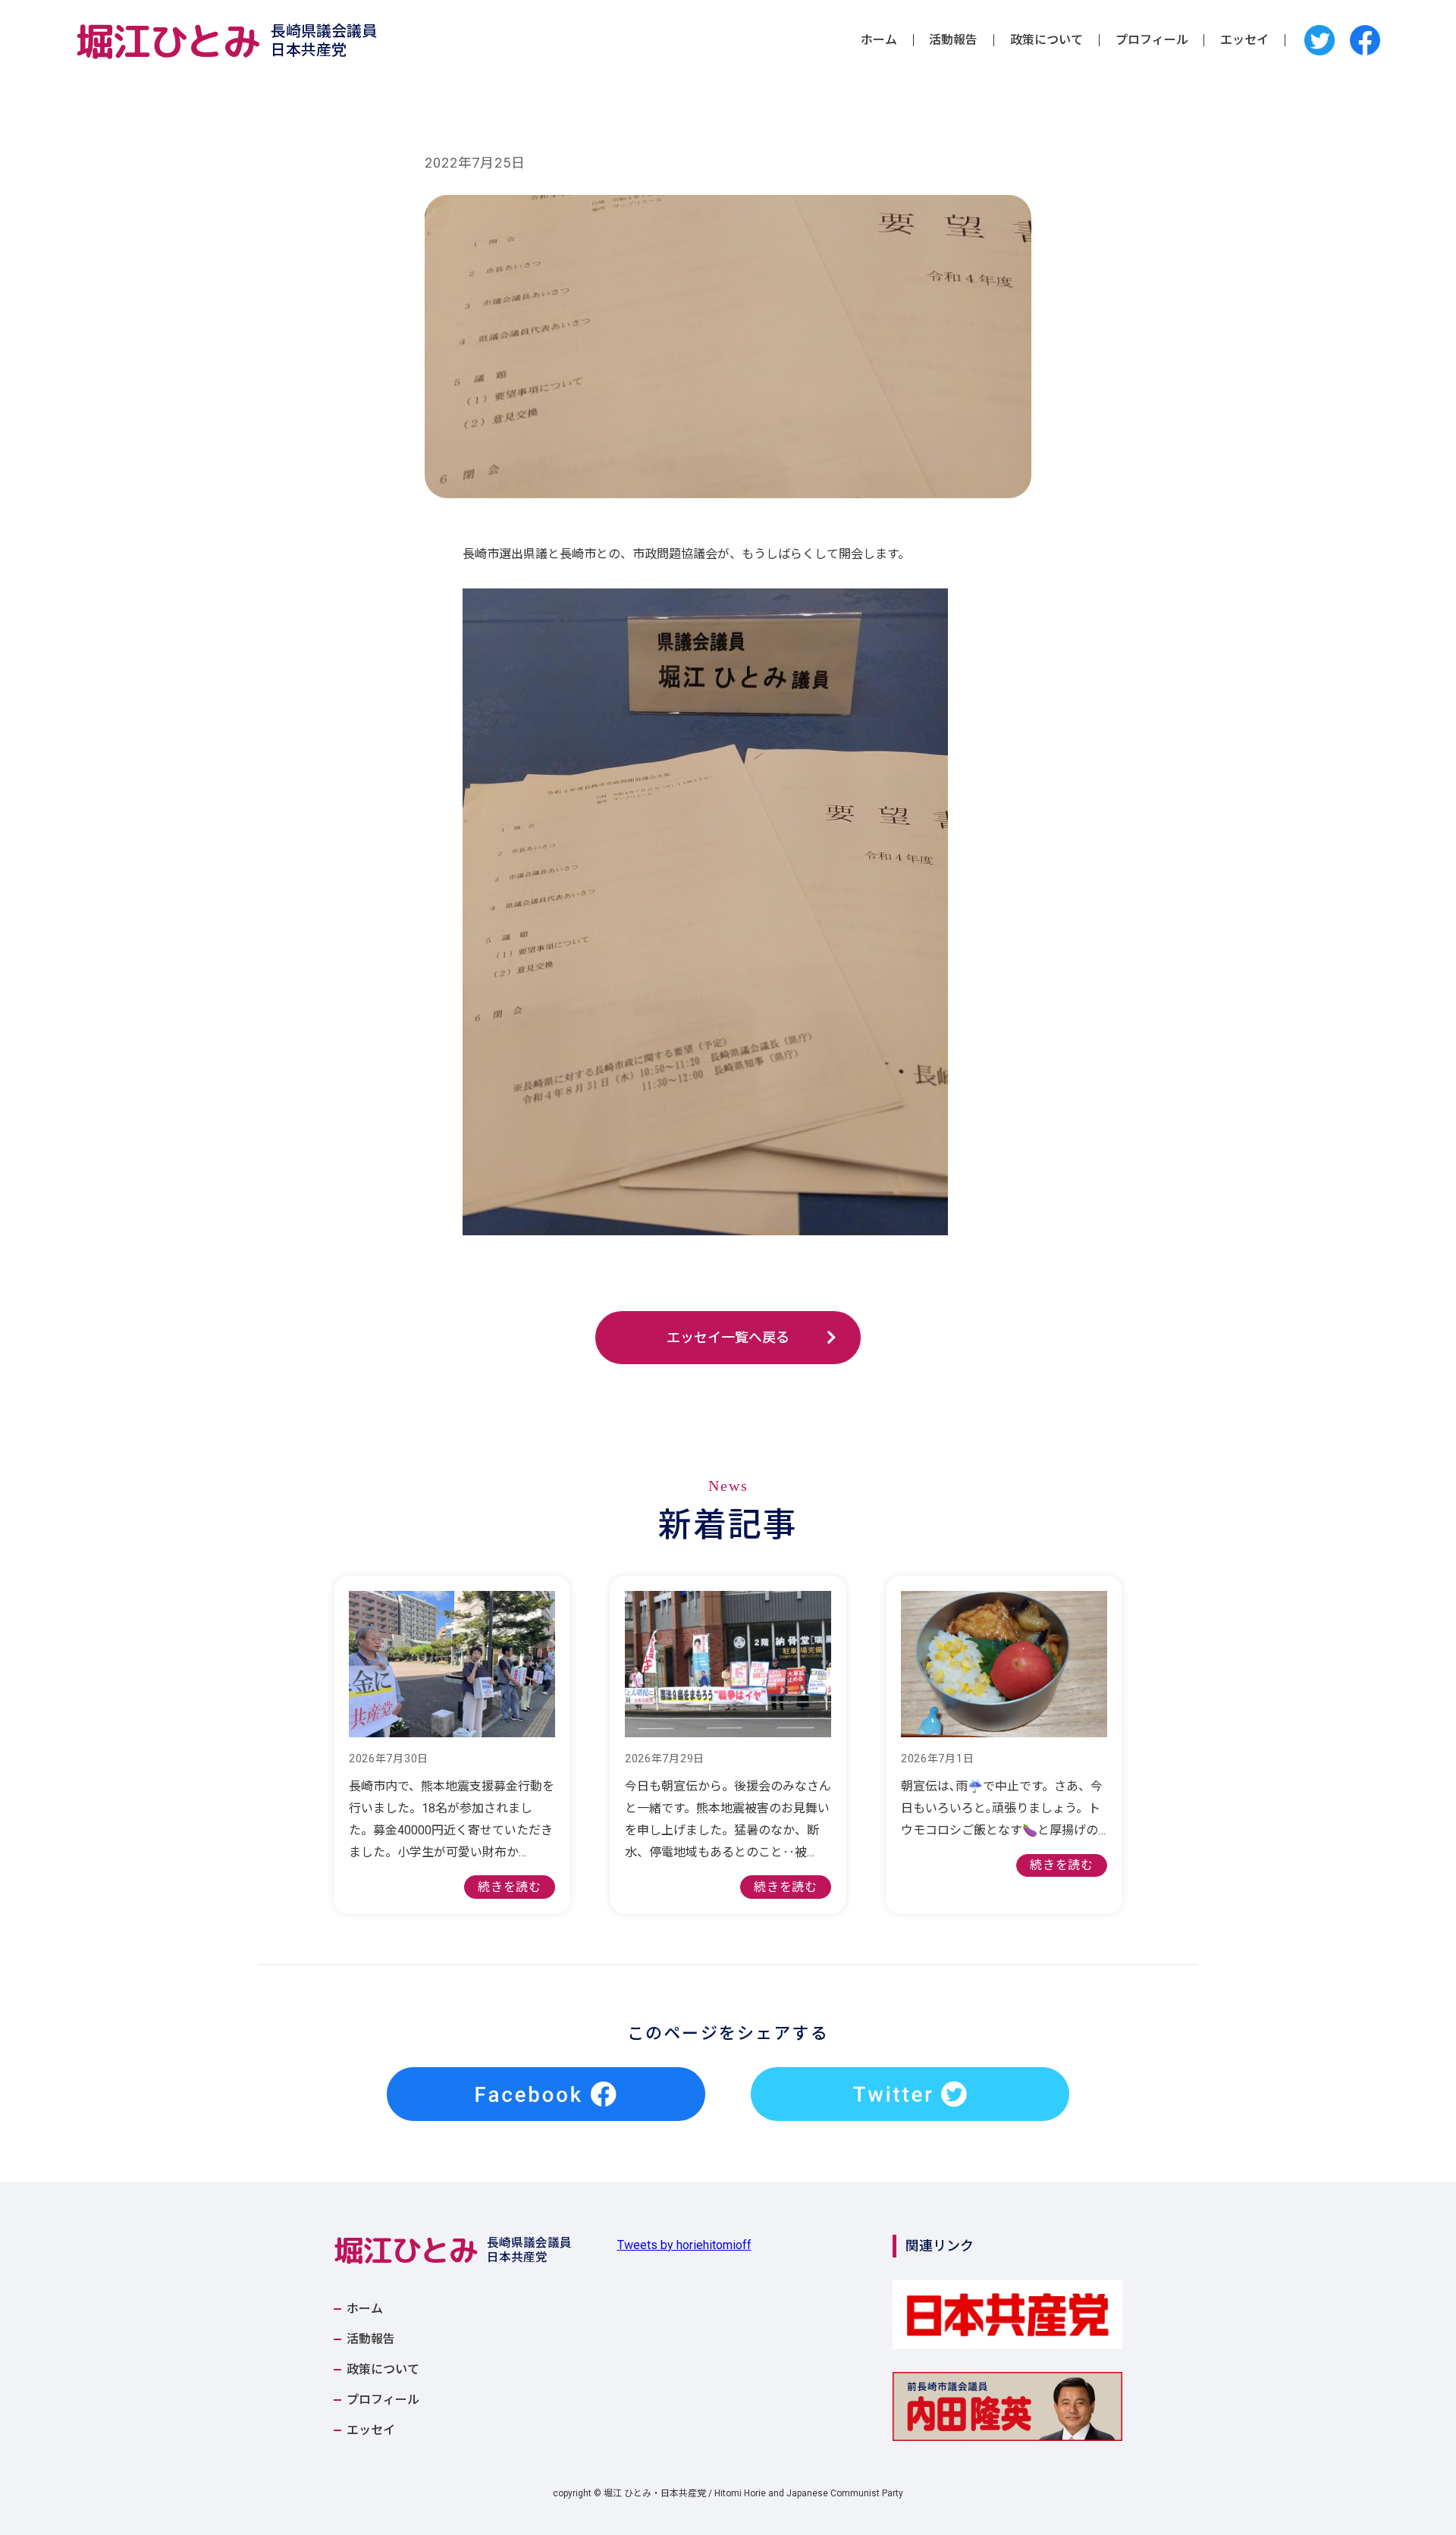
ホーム (879, 40)
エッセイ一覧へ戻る (728, 1337)
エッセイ (1244, 40)
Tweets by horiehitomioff (684, 2245)
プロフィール (1152, 40)
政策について (1046, 40)
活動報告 (953, 40)
